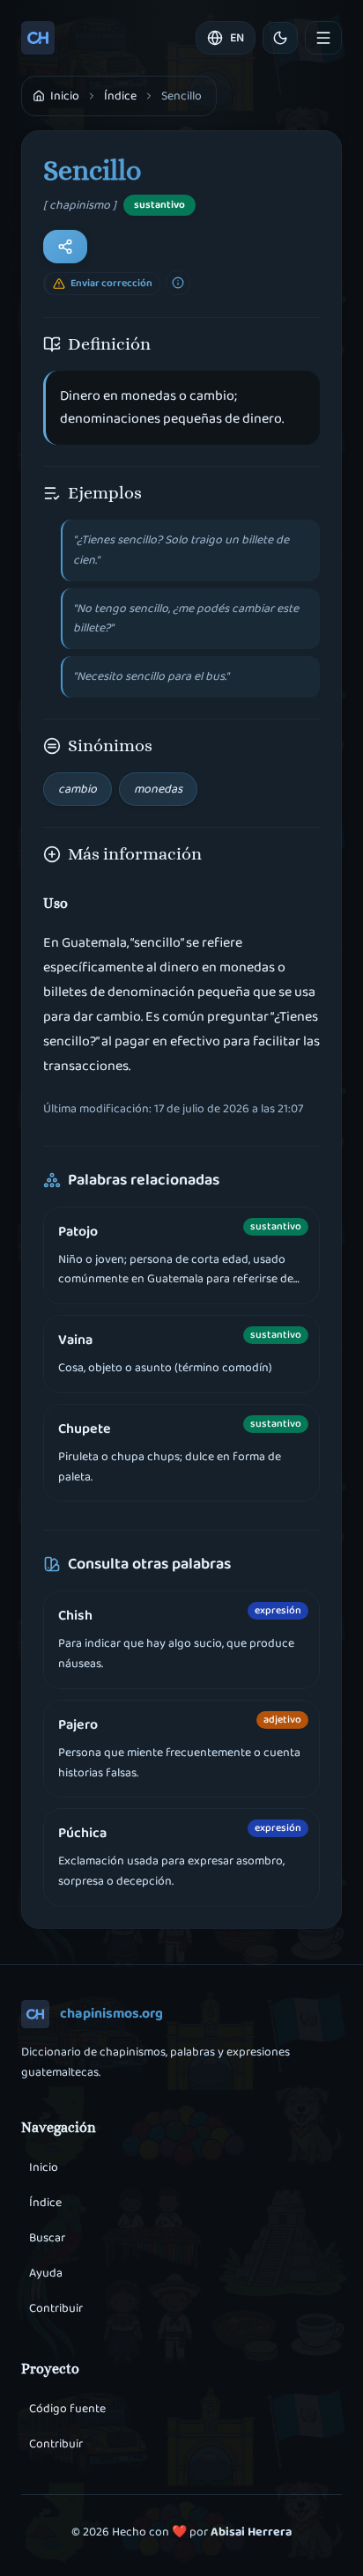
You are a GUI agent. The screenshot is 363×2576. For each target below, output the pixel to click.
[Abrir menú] (323, 38)
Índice (120, 96)
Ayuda (46, 2273)
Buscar (47, 2238)
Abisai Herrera (251, 2532)
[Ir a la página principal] (38, 38)
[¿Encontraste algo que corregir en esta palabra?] (178, 283)
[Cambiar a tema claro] (280, 38)
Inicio (44, 2167)
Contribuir (56, 2308)
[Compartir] (65, 247)
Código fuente (67, 2409)
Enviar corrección (111, 283)
